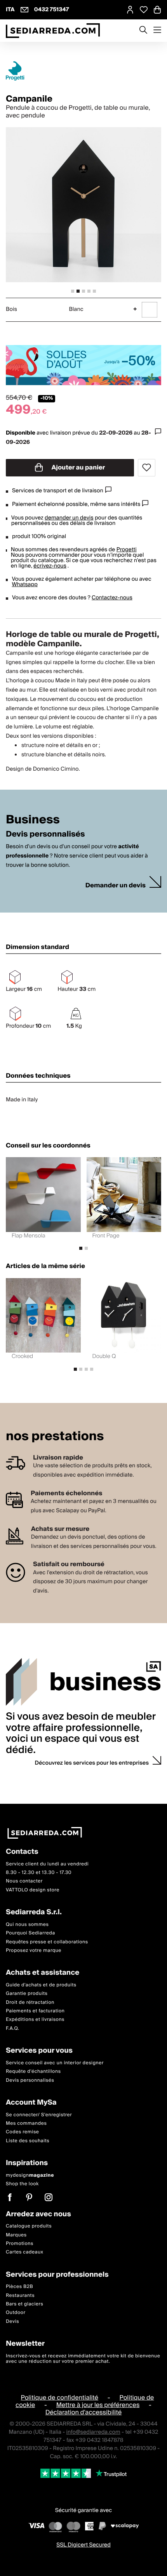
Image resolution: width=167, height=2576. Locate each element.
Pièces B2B (19, 2287)
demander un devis (69, 518)
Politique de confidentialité (60, 2397)
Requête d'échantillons (33, 2071)
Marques (16, 2235)
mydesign (30, 2175)
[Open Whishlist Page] (144, 10)
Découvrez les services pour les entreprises (92, 1763)
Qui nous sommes (27, 1924)
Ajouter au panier (78, 468)
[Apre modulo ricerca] (143, 31)
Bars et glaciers (24, 2304)
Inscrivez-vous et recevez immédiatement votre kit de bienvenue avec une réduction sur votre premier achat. (83, 2359)
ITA (10, 10)
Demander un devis (116, 886)
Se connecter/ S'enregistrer (39, 2114)
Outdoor (16, 2313)
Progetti (127, 550)
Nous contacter (24, 1881)
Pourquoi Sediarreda (30, 1933)
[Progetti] (83, 71)
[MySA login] (130, 10)
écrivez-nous (50, 566)
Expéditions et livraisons (35, 2020)
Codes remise (23, 2132)
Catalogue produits (29, 2226)
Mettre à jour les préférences (98, 2405)
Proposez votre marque (34, 1951)
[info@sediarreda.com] (24, 10)
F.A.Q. (13, 2028)
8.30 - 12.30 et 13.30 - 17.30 (39, 1873)
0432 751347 (52, 10)
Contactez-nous (112, 598)
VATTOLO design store (33, 1890)
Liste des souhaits (28, 2140)
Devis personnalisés (30, 2080)
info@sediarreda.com (93, 2432)
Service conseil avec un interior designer (55, 2063)
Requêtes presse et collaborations (47, 1942)
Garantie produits (27, 1994)
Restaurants (20, 2295)
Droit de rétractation (30, 2002)
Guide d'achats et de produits (41, 1985)
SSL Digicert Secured (83, 2545)
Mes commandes (26, 2123)
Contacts (22, 1852)
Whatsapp (24, 585)
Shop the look (22, 2184)
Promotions (20, 2244)
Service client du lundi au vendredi (47, 1864)
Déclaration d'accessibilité (84, 2412)
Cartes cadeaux (25, 2252)
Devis (12, 2322)
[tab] (73, 291)
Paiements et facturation (35, 2011)
